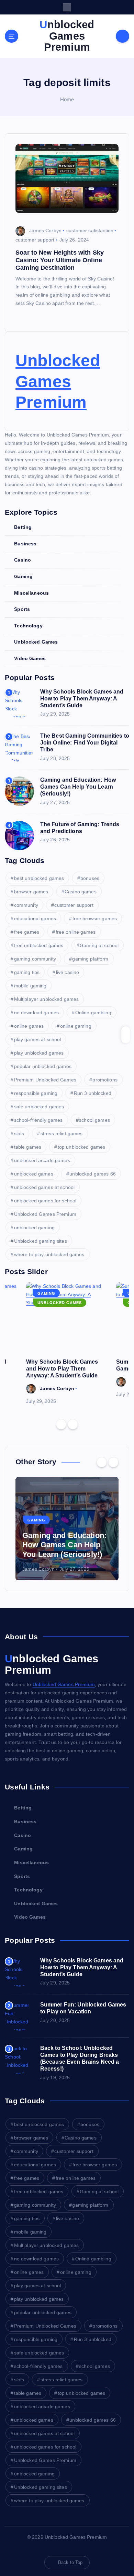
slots (19, 1133)
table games (28, 1147)
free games (27, 932)
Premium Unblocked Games (45, 1080)
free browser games (95, 918)
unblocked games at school (44, 1187)
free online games (76, 932)
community (26, 905)
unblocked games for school (45, 1201)
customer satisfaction (90, 230)
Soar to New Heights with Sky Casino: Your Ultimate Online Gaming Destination (60, 260)
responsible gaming (36, 1093)
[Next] (73, 1424)
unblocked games (34, 1174)
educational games (35, 918)
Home (67, 99)
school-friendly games (38, 1120)
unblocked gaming (34, 1228)
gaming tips (27, 972)
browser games (31, 892)
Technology (28, 626)
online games (29, 1026)
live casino (68, 972)
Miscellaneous (31, 593)
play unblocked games (39, 1053)
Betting (23, 527)
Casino (23, 560)
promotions (105, 1080)
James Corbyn (45, 230)
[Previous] (61, 1424)
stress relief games (62, 1133)
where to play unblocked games (49, 1254)
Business (25, 544)
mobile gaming (30, 986)
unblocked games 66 (93, 1174)
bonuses (90, 878)
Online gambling (93, 1013)
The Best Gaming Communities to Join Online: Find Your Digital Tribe (85, 743)
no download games (36, 1013)
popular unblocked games (43, 1066)
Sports (22, 609)
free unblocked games (39, 945)
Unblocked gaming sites (41, 1241)
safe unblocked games (39, 1107)
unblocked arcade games (42, 1160)
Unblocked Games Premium (58, 381)
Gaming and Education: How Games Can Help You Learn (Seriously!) (78, 787)
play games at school (38, 1039)
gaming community (35, 959)
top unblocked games (82, 1147)
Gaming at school (99, 945)
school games (94, 1120)
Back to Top (70, 2562)
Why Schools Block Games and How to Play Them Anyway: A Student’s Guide (82, 699)
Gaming (23, 576)
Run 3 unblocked (93, 1093)
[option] (67, 1344)
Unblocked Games (36, 642)
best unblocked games (39, 878)
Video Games (30, 658)
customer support (35, 240)
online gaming (76, 1026)
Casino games (81, 892)
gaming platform (90, 959)
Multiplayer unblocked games (47, 999)
